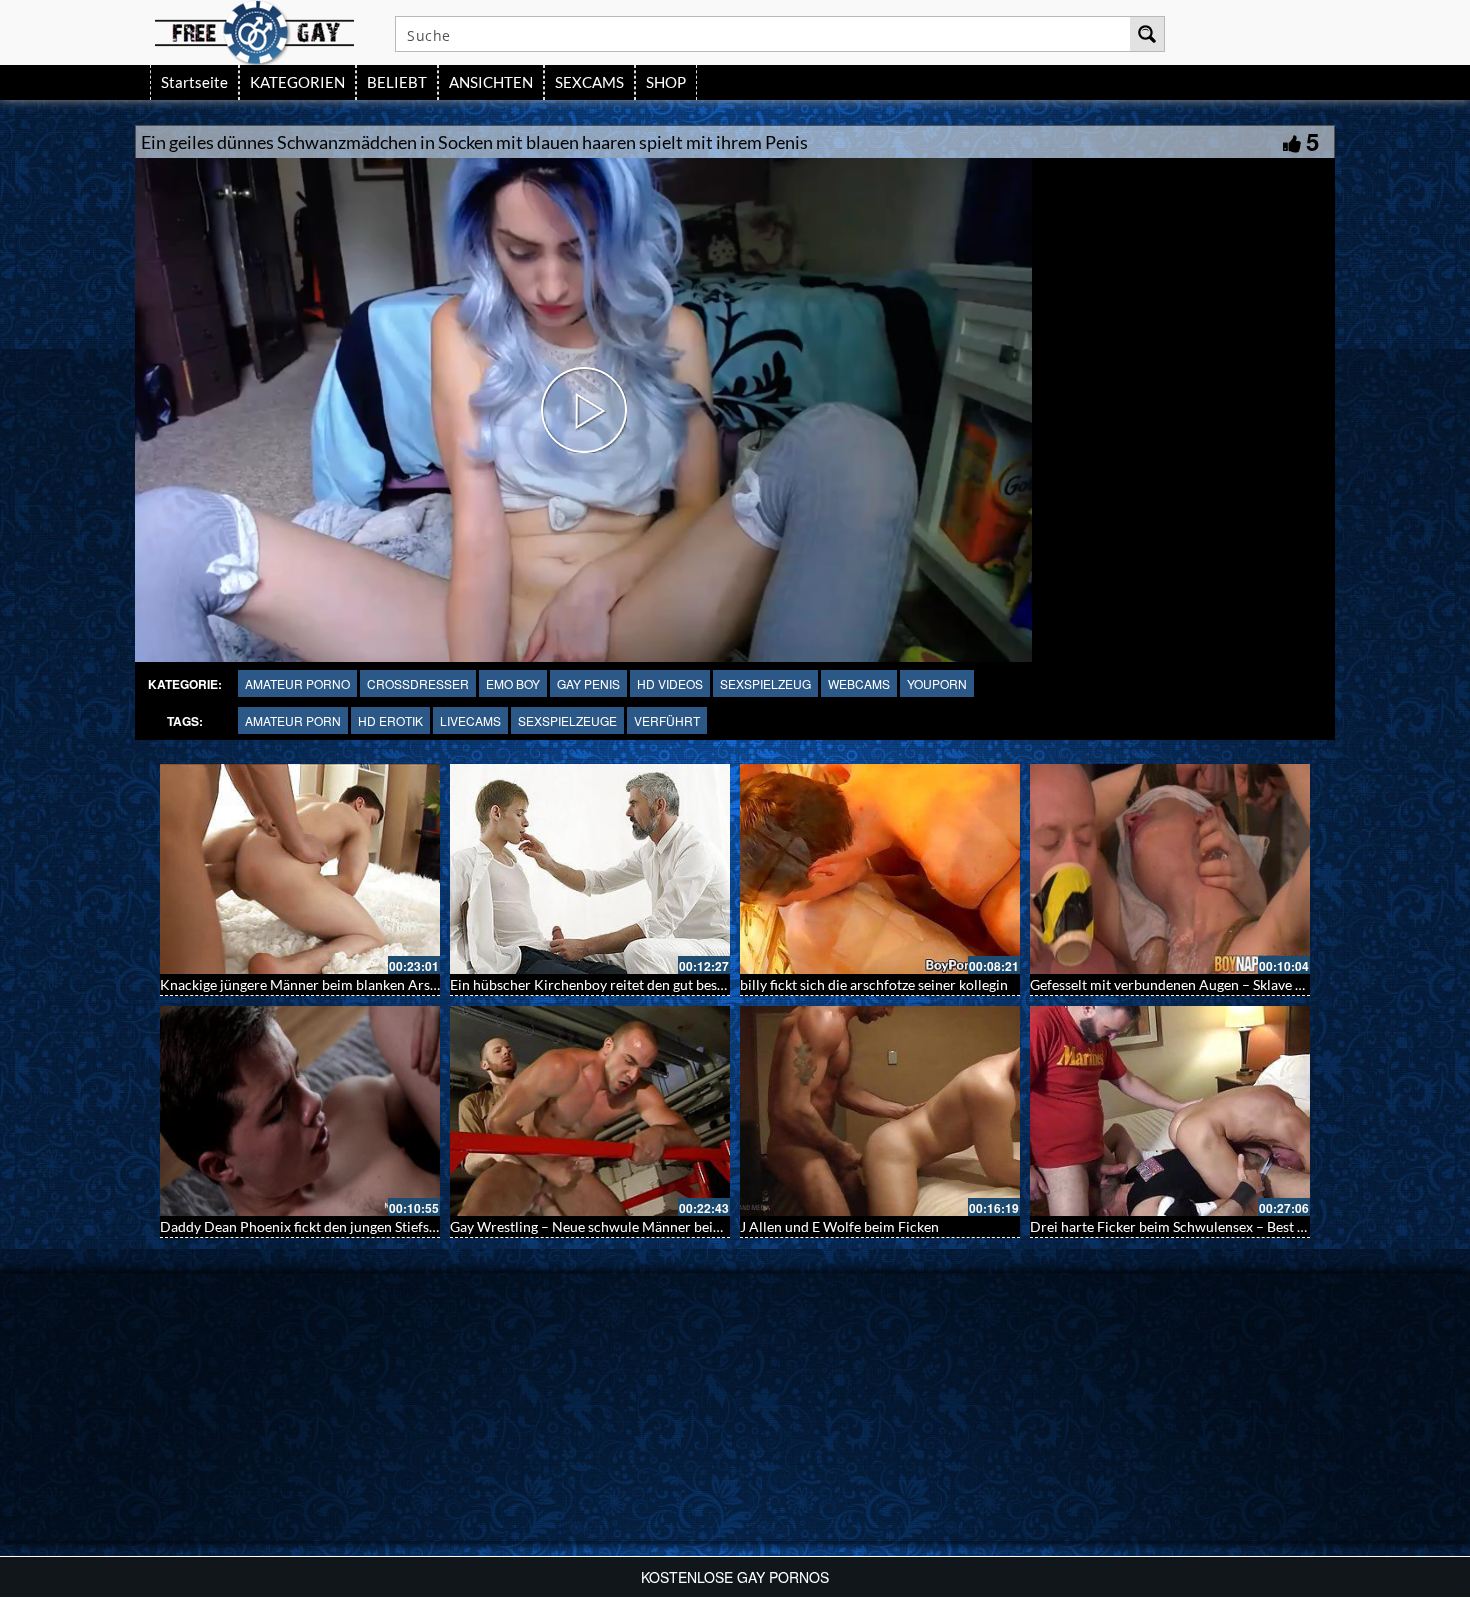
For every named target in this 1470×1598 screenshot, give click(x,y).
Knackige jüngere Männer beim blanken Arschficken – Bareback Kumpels (386, 984)
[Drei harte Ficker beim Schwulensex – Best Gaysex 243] (1170, 1111)
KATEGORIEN (297, 82)
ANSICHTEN (491, 82)
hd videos (670, 683)
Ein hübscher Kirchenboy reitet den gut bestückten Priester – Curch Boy (673, 984)
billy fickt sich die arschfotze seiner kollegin (874, 984)
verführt (667, 720)
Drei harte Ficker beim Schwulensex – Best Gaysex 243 (1199, 1226)
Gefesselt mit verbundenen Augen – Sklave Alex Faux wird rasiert (1231, 984)
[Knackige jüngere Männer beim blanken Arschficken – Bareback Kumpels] (300, 869)
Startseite (194, 82)
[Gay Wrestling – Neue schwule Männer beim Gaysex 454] (590, 1111)
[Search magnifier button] (1147, 34)
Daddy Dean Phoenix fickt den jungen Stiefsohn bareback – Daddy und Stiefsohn (408, 1226)
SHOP (666, 82)
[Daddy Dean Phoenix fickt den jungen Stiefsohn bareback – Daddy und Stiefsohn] (300, 1111)
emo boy (513, 683)
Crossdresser (418, 683)
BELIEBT (397, 82)
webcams (859, 683)
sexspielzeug (765, 683)
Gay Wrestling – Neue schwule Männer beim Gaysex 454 (624, 1226)
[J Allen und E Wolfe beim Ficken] (880, 1111)
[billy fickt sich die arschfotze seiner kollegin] (880, 869)
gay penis (588, 683)
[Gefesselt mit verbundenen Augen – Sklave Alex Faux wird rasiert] (1170, 869)
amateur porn (293, 720)
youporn (937, 683)
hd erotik (390, 720)
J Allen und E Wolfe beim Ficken (839, 1226)
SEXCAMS (589, 82)
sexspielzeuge (567, 720)
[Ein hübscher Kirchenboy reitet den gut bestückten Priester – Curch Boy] (590, 869)
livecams (470, 720)
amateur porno (297, 683)
